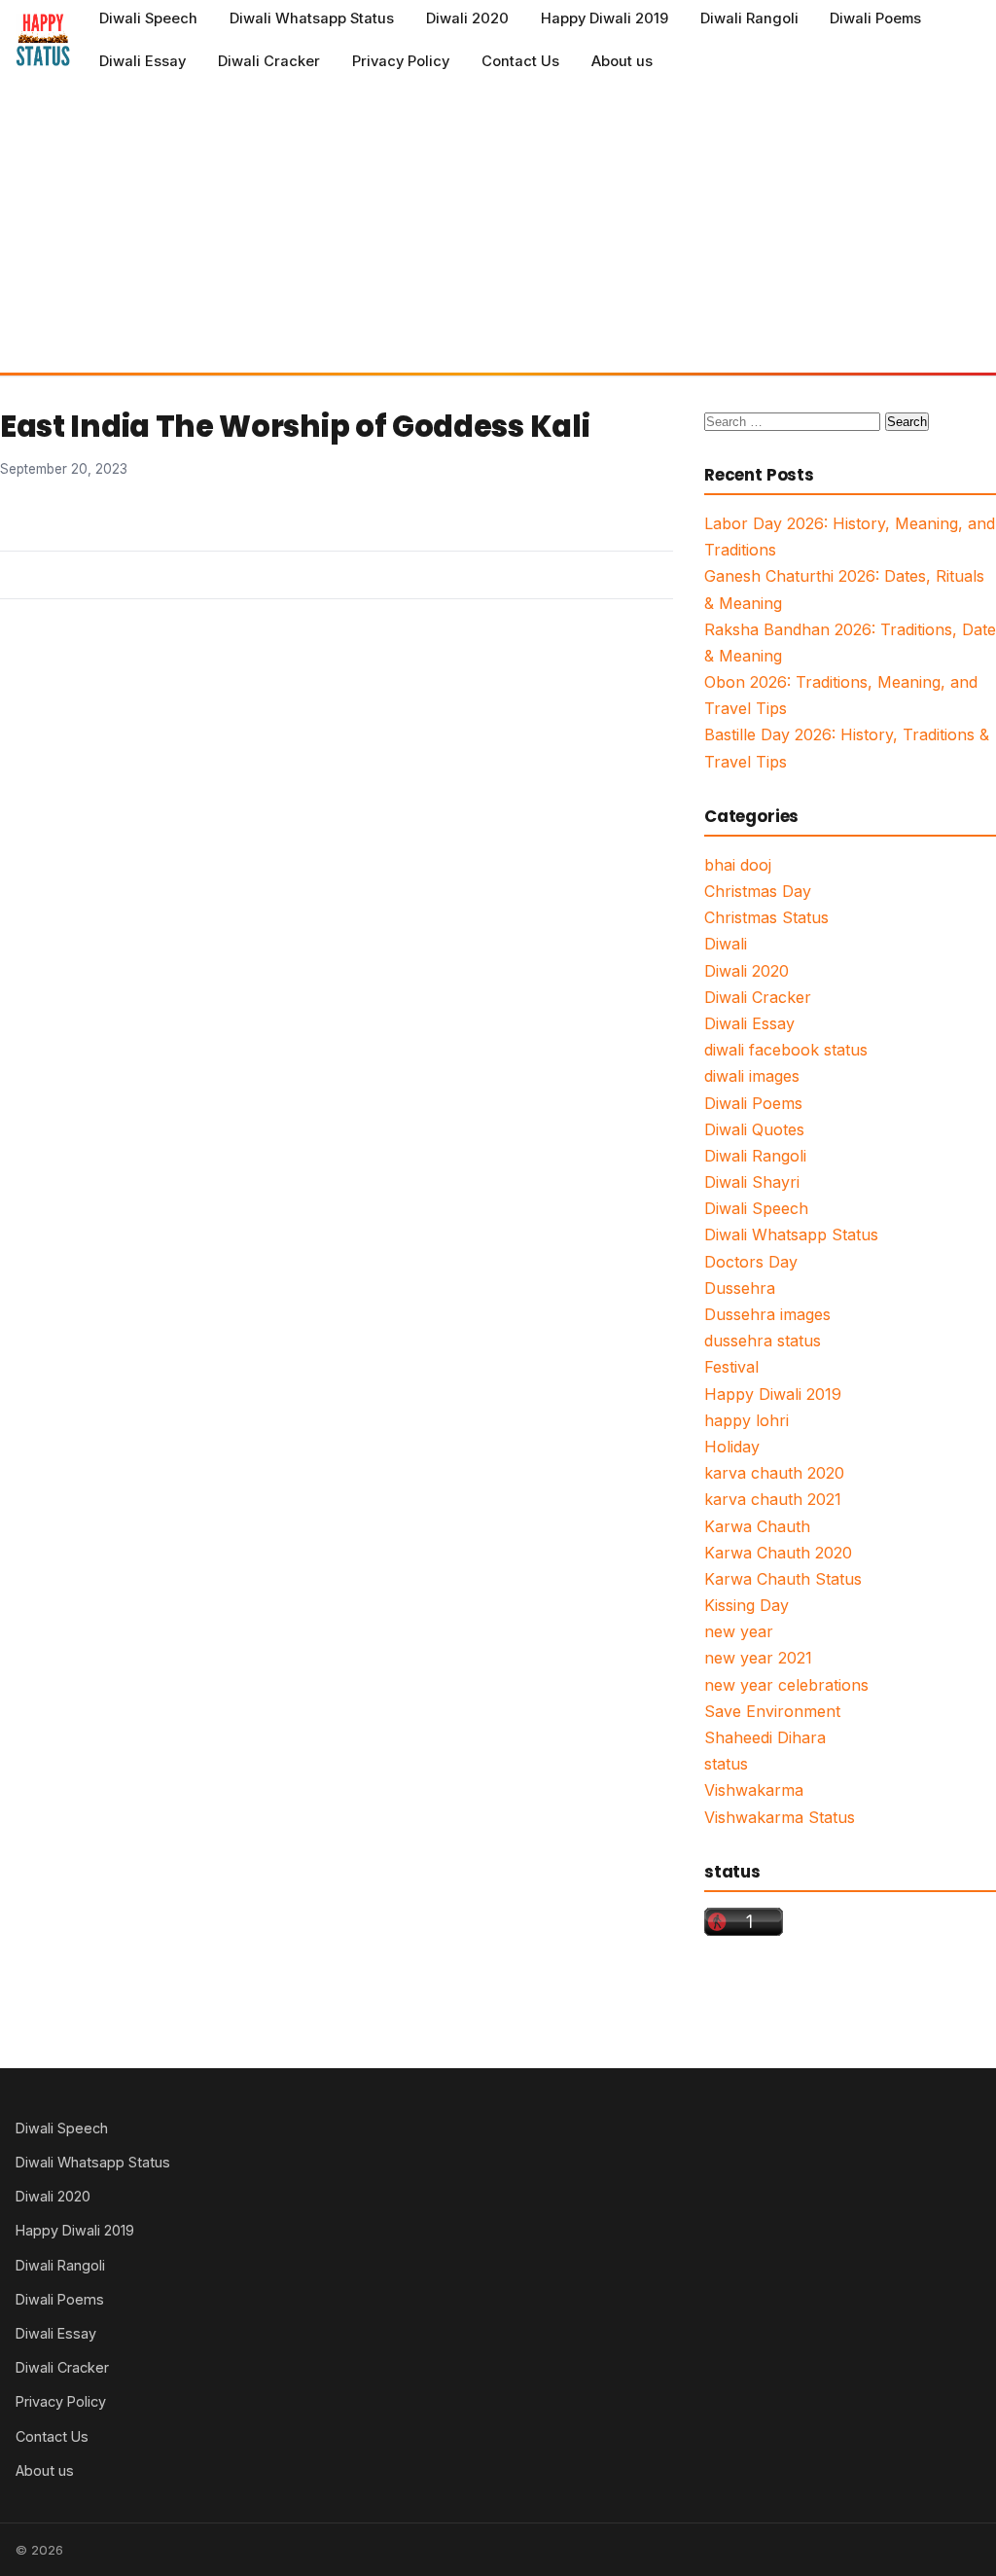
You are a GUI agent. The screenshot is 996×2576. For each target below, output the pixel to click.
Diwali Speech (148, 18)
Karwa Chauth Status (783, 1579)
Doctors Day (751, 1262)
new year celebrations (786, 1685)
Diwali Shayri (752, 1182)
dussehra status (763, 1341)
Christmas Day (758, 891)
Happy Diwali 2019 (605, 18)
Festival (731, 1367)
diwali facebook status (786, 1050)
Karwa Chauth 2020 (778, 1553)
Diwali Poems (875, 18)
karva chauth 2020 (774, 1473)
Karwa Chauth (757, 1526)
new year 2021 (758, 1658)
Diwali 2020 (467, 18)
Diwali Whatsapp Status (312, 18)
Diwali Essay (142, 61)
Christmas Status (766, 917)
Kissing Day (747, 1605)
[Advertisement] (498, 227)
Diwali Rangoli (749, 18)
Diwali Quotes (754, 1129)
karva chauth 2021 (773, 1499)
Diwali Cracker (269, 61)
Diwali (726, 944)
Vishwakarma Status (780, 1817)
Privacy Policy (401, 61)
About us (622, 61)
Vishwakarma (754, 1790)
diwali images (752, 1076)
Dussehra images (767, 1314)
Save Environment (772, 1711)
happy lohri (747, 1420)
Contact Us (520, 61)
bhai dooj (738, 865)
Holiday (732, 1447)
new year (739, 1631)
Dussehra (740, 1288)
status (726, 1764)
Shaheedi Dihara (765, 1737)
